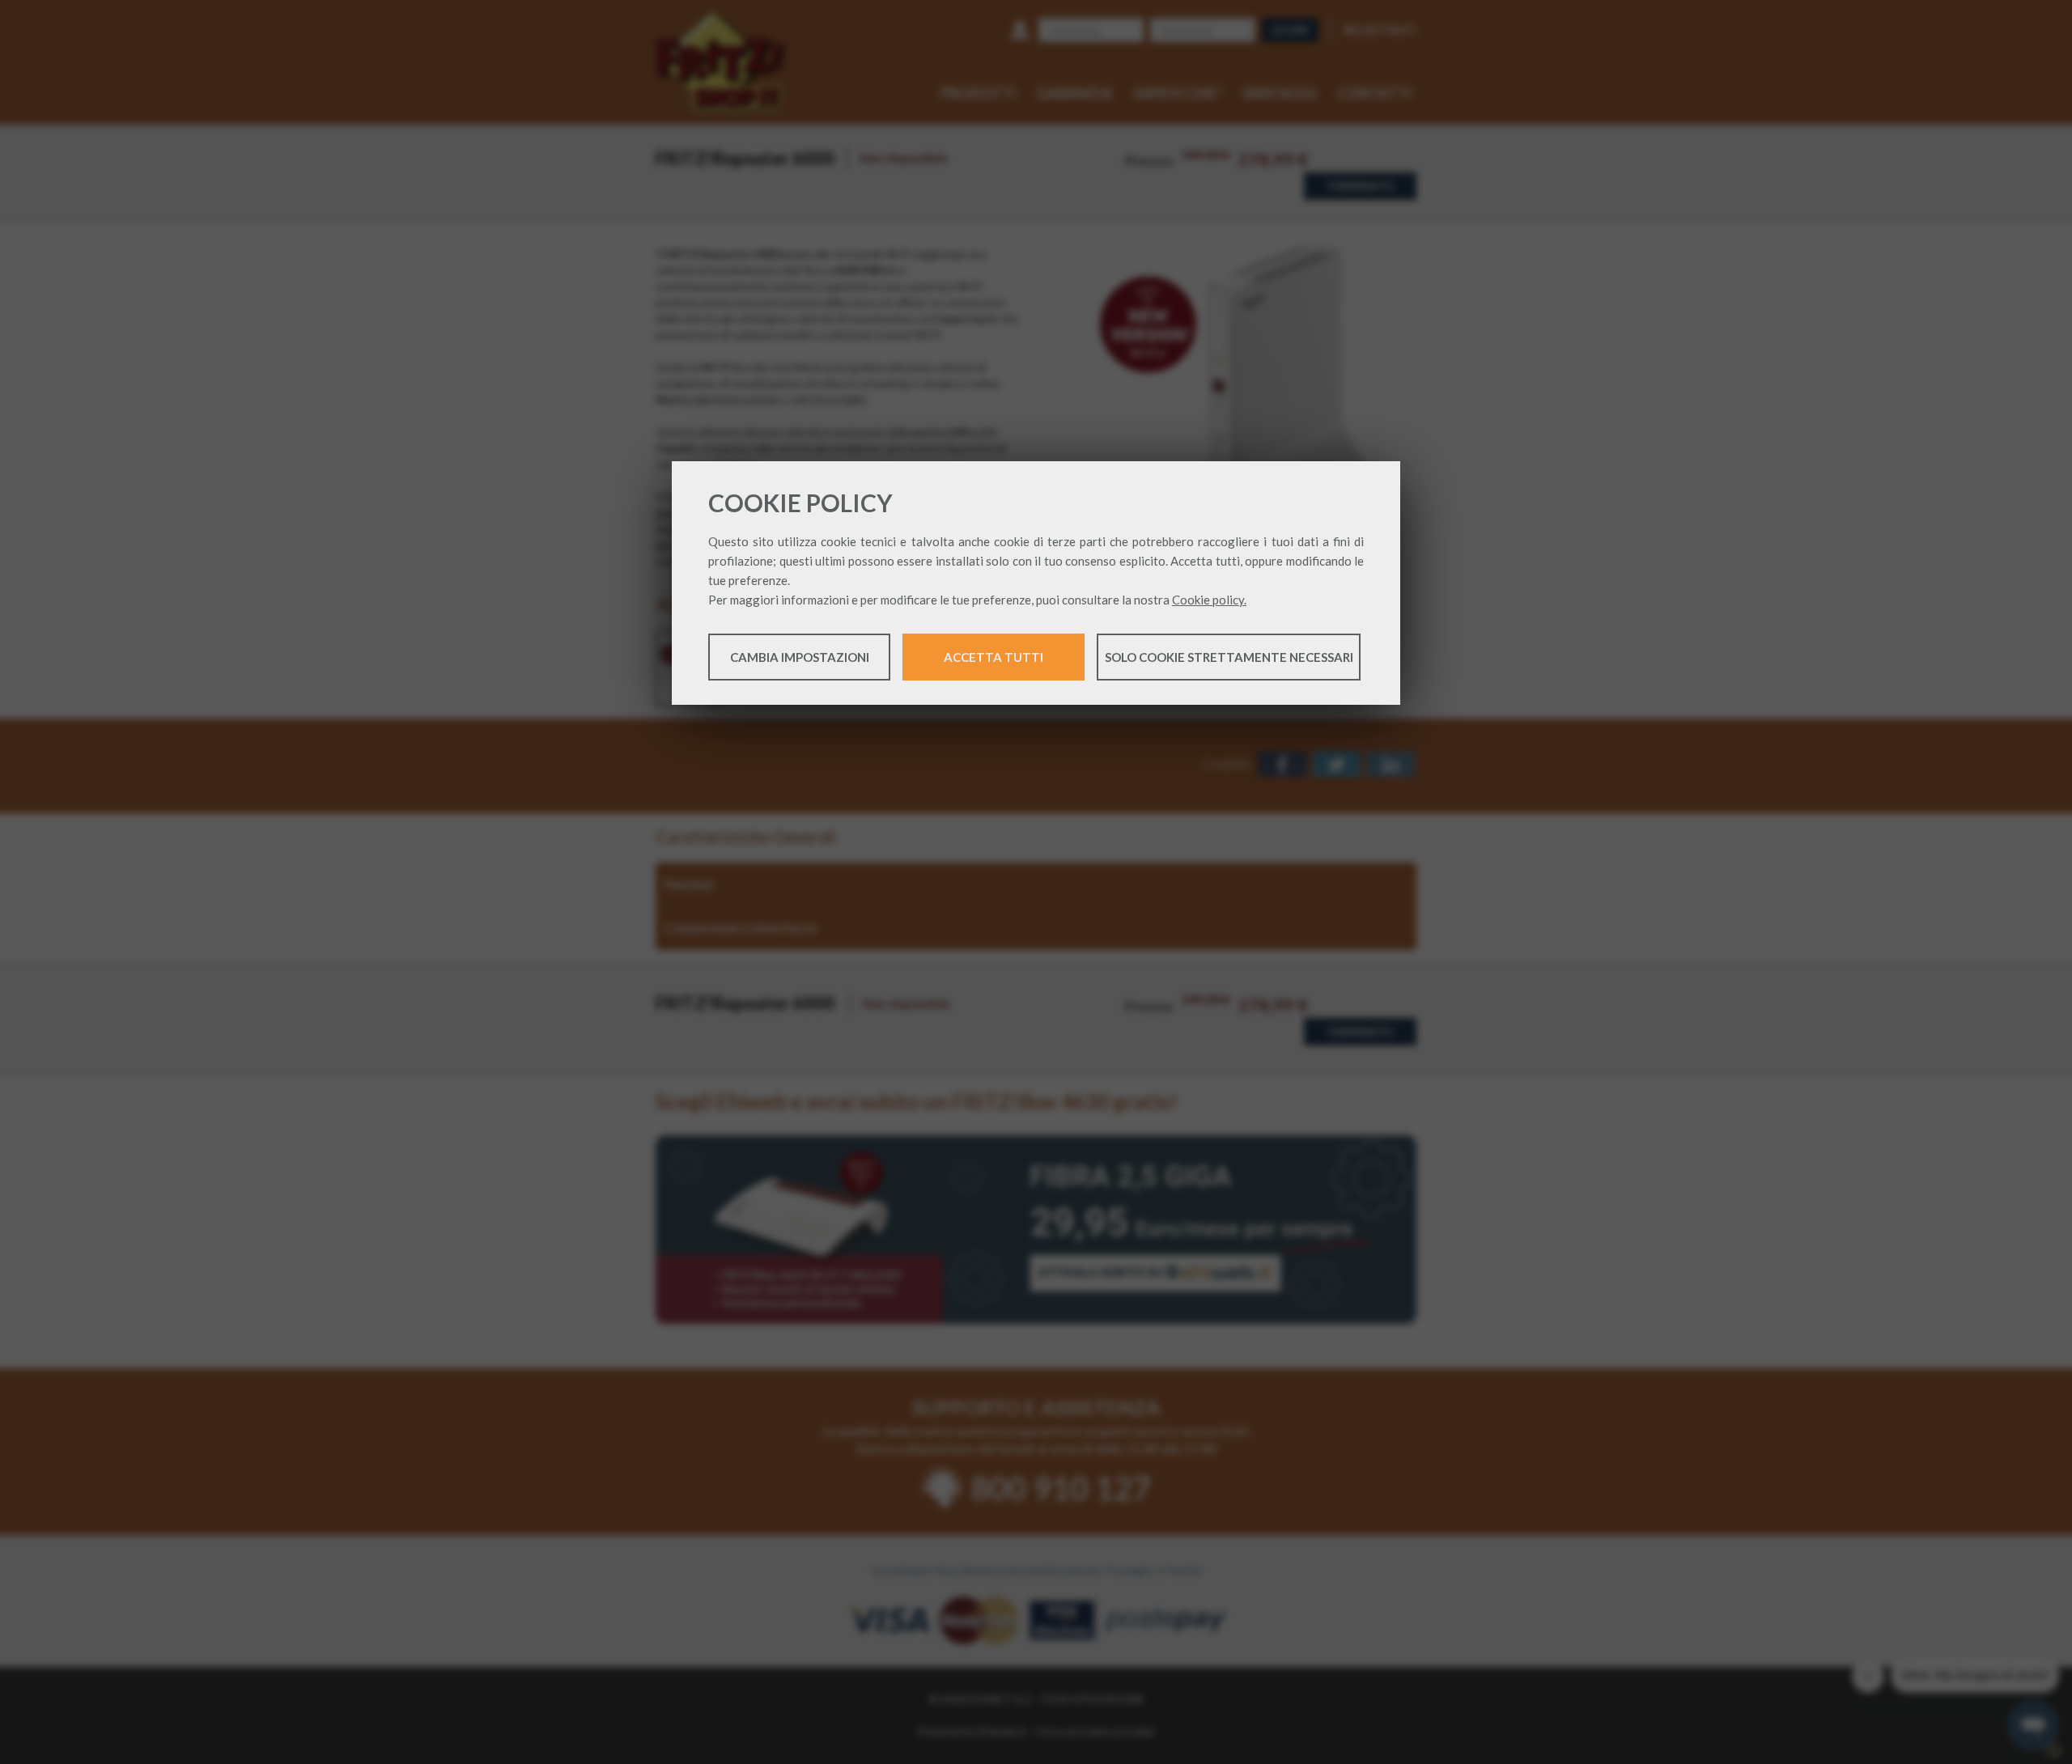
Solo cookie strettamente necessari (1229, 657)
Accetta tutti (994, 657)
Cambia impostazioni (800, 657)
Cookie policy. (1209, 600)
